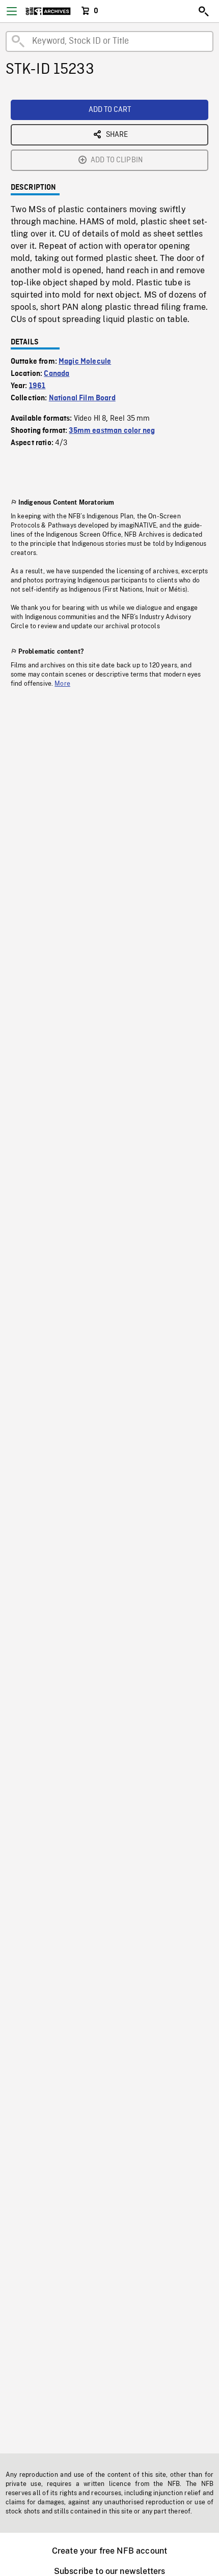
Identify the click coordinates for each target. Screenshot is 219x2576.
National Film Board (82, 398)
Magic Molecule (85, 362)
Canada (57, 374)
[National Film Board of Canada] (48, 11)
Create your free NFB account (109, 2551)
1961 (37, 386)
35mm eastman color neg (112, 431)
